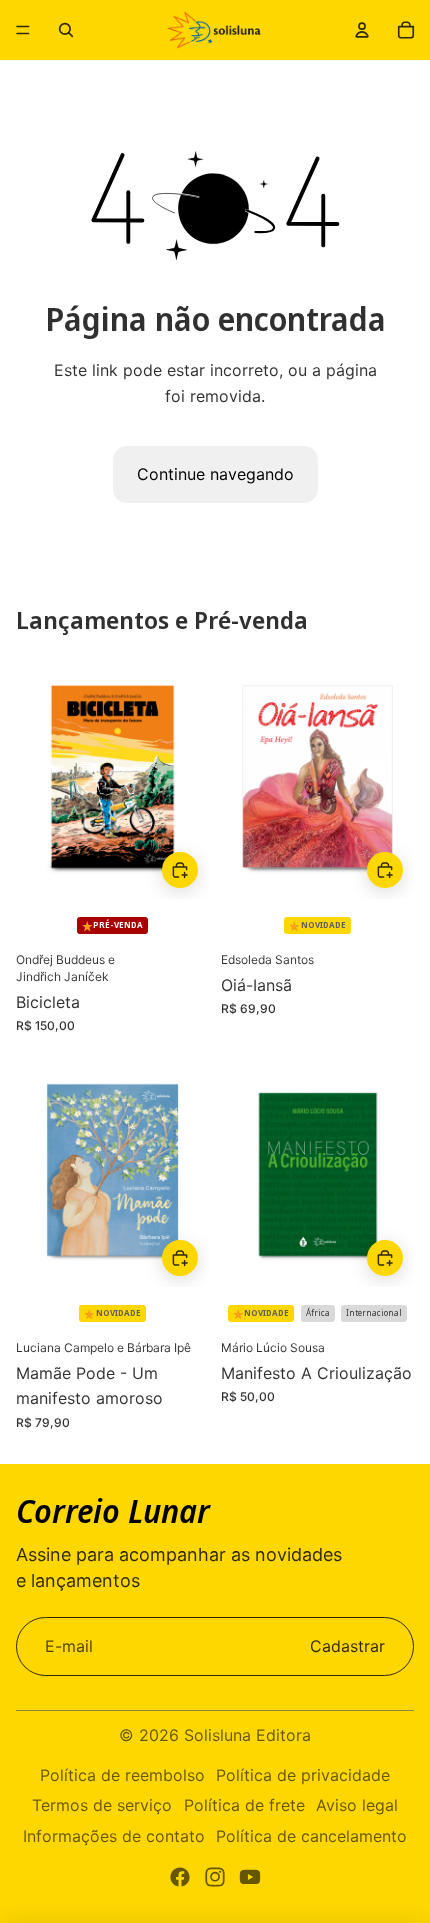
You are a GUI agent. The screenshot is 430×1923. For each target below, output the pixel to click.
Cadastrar (347, 1646)
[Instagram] (215, 1877)
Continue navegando (215, 474)
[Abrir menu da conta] (362, 30)
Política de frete (244, 1805)
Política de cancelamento (311, 1836)
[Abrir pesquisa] (66, 30)
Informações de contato (114, 1836)
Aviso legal (357, 1805)
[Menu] (23, 30)
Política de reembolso (122, 1775)
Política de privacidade (303, 1775)
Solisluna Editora (247, 1735)
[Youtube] (250, 1877)
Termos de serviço (102, 1805)
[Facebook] (180, 1877)
